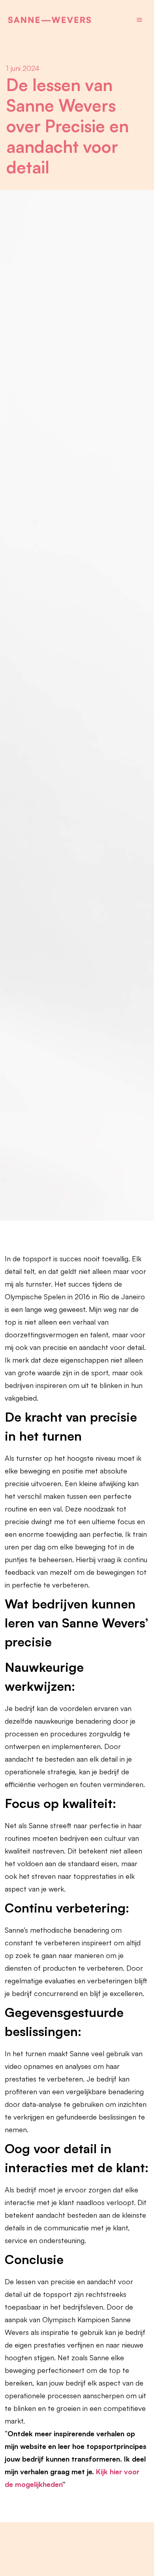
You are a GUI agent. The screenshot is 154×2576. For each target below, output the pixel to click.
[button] (139, 20)
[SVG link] (50, 20)
